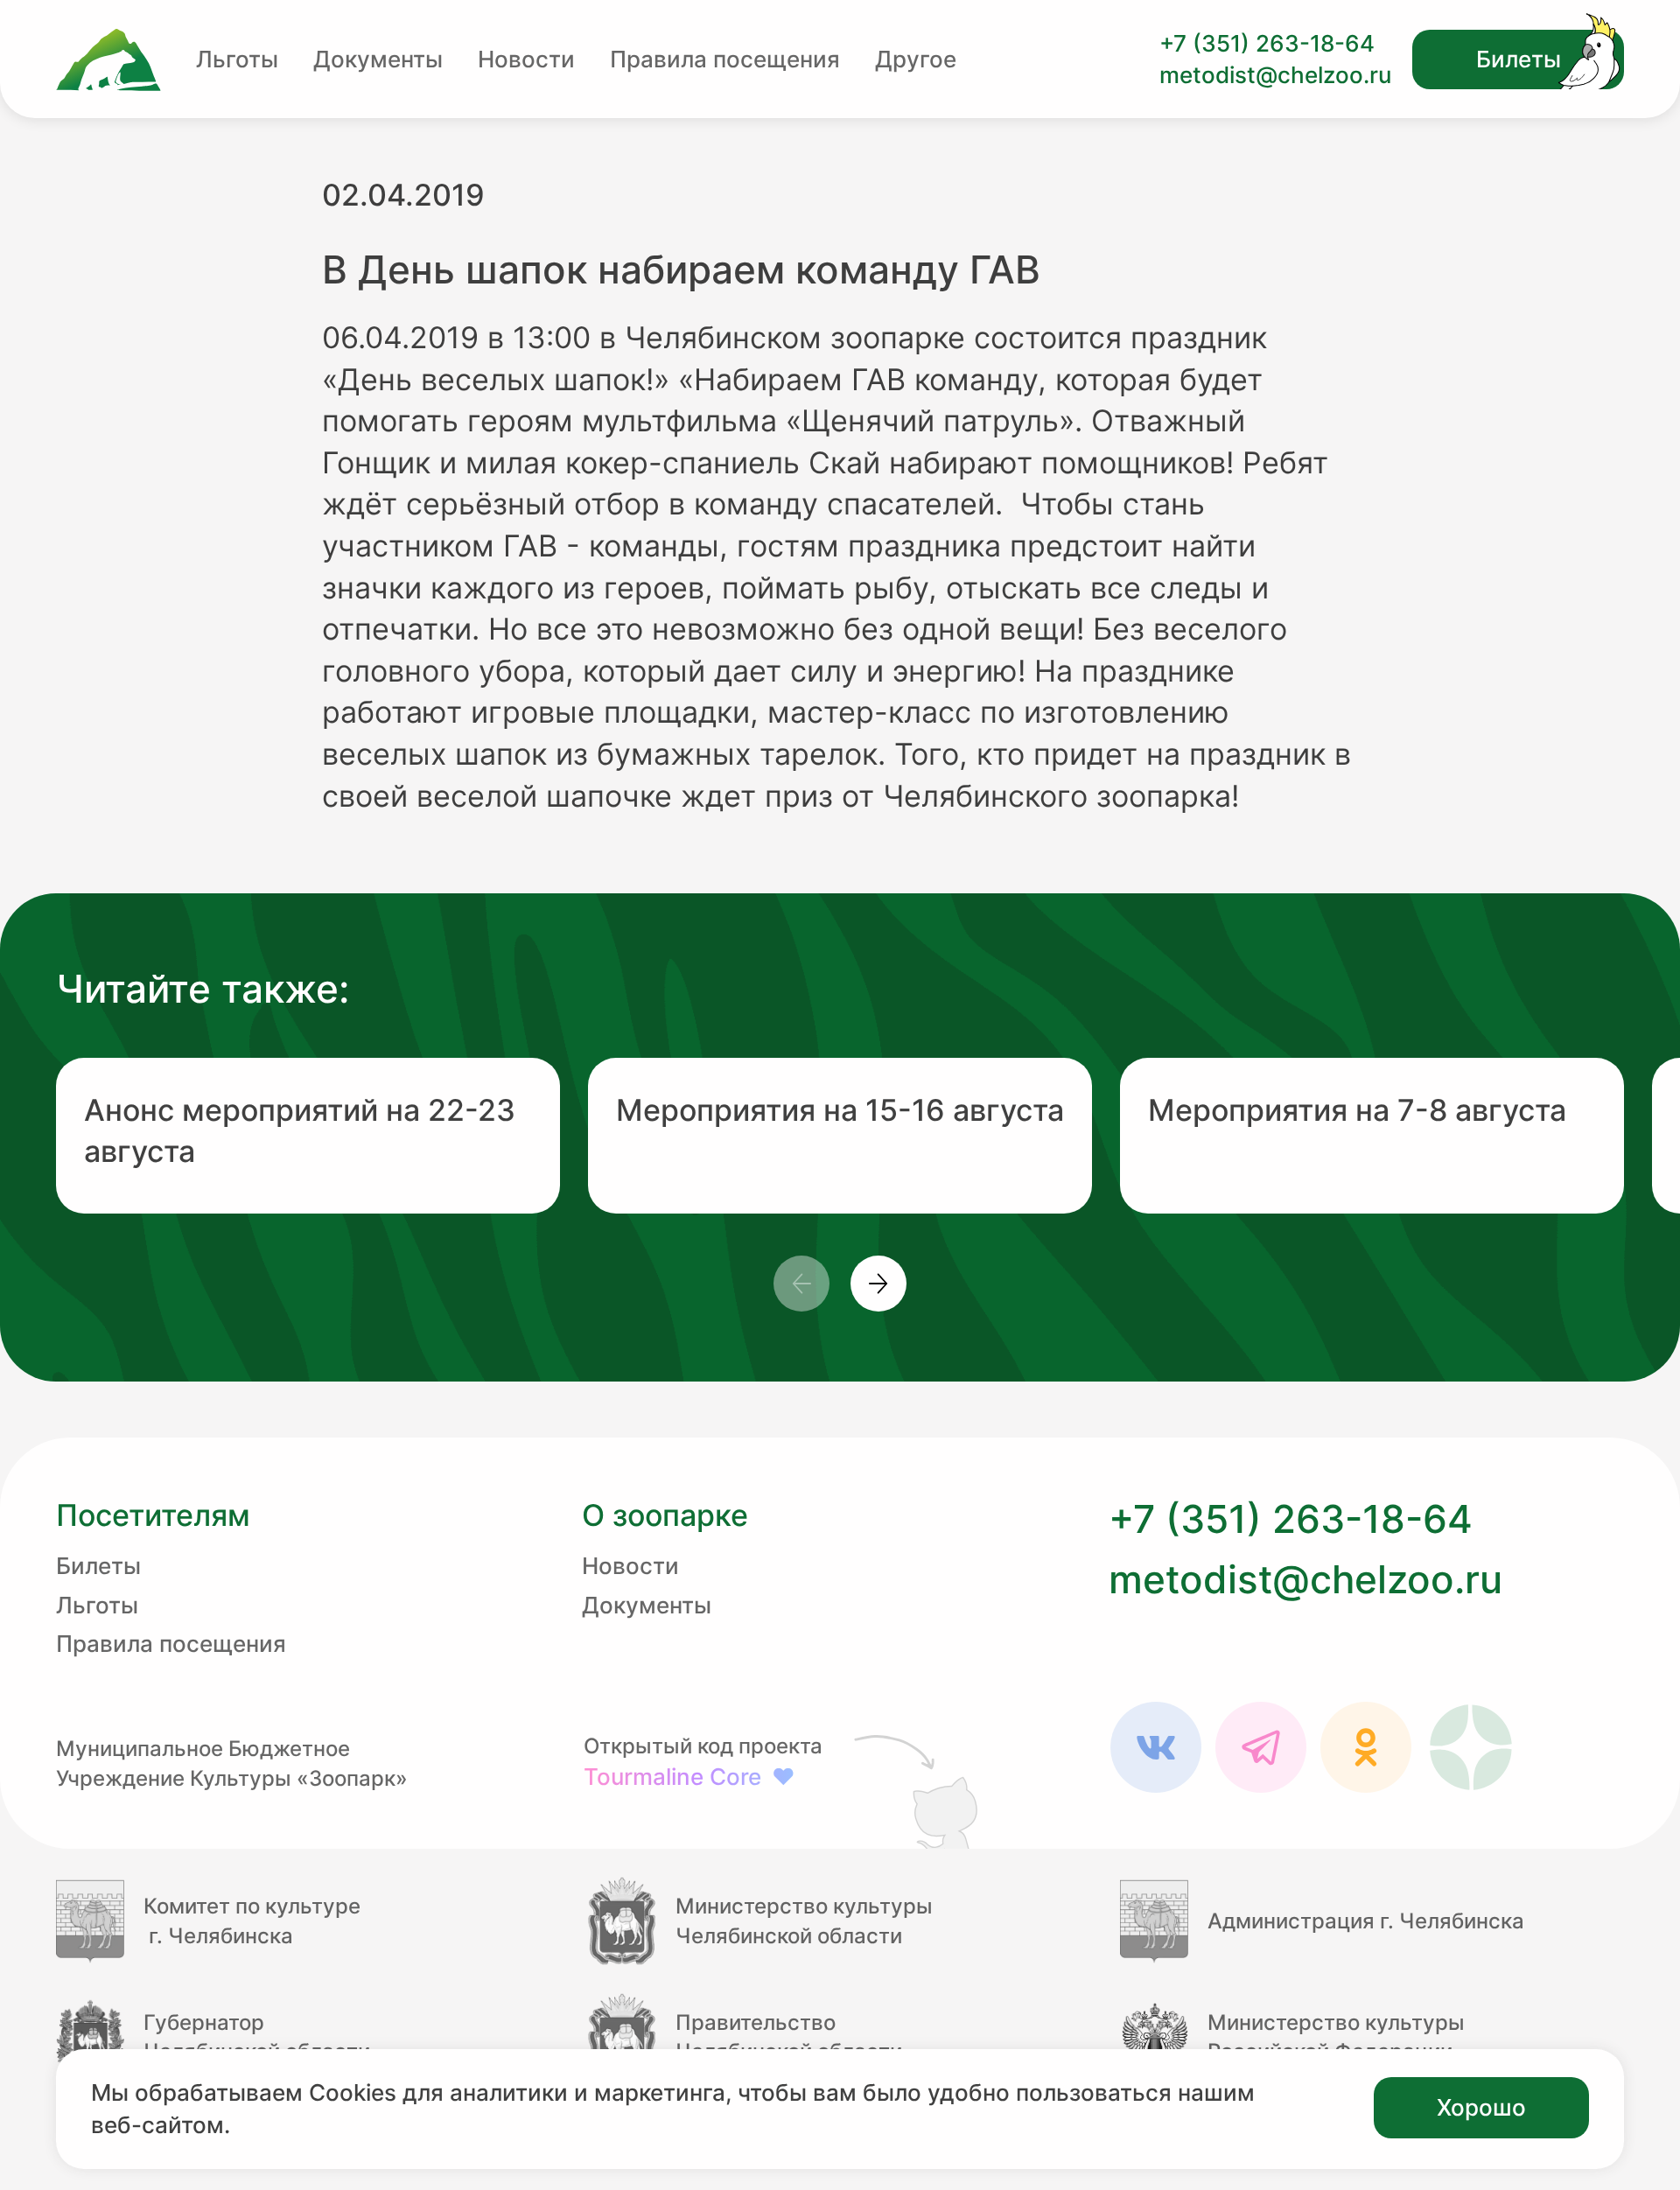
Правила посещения (725, 59)
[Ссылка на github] (920, 1790)
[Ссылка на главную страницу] (108, 60)
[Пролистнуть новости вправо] (878, 1284)
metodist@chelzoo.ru (1275, 75)
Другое (916, 59)
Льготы (237, 59)
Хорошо (1481, 2107)
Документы (378, 59)
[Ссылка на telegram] (1261, 1747)
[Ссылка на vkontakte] (1156, 1747)
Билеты (1519, 59)
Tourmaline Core (689, 1777)
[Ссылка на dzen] (1471, 1747)
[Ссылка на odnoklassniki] (1366, 1747)
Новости (526, 59)
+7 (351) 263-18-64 (1267, 43)
